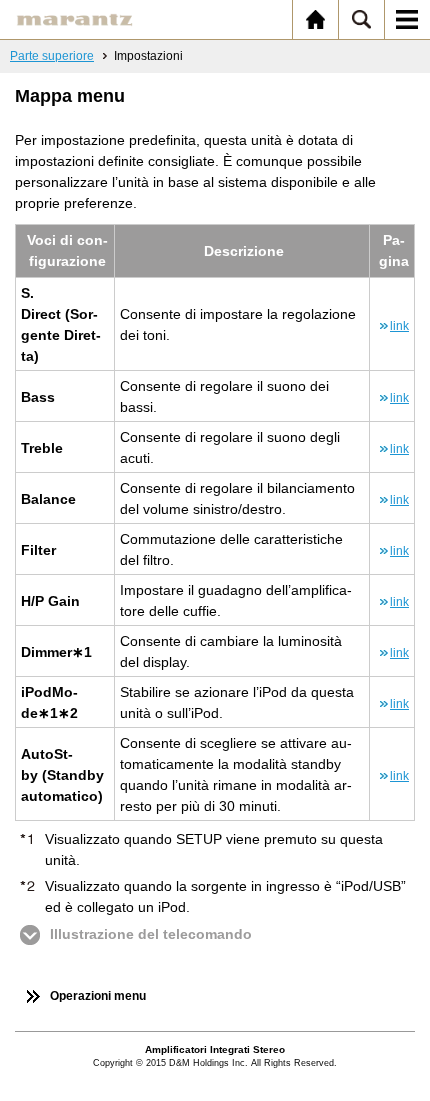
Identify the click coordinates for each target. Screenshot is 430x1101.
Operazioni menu (98, 996)
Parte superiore (52, 56)
